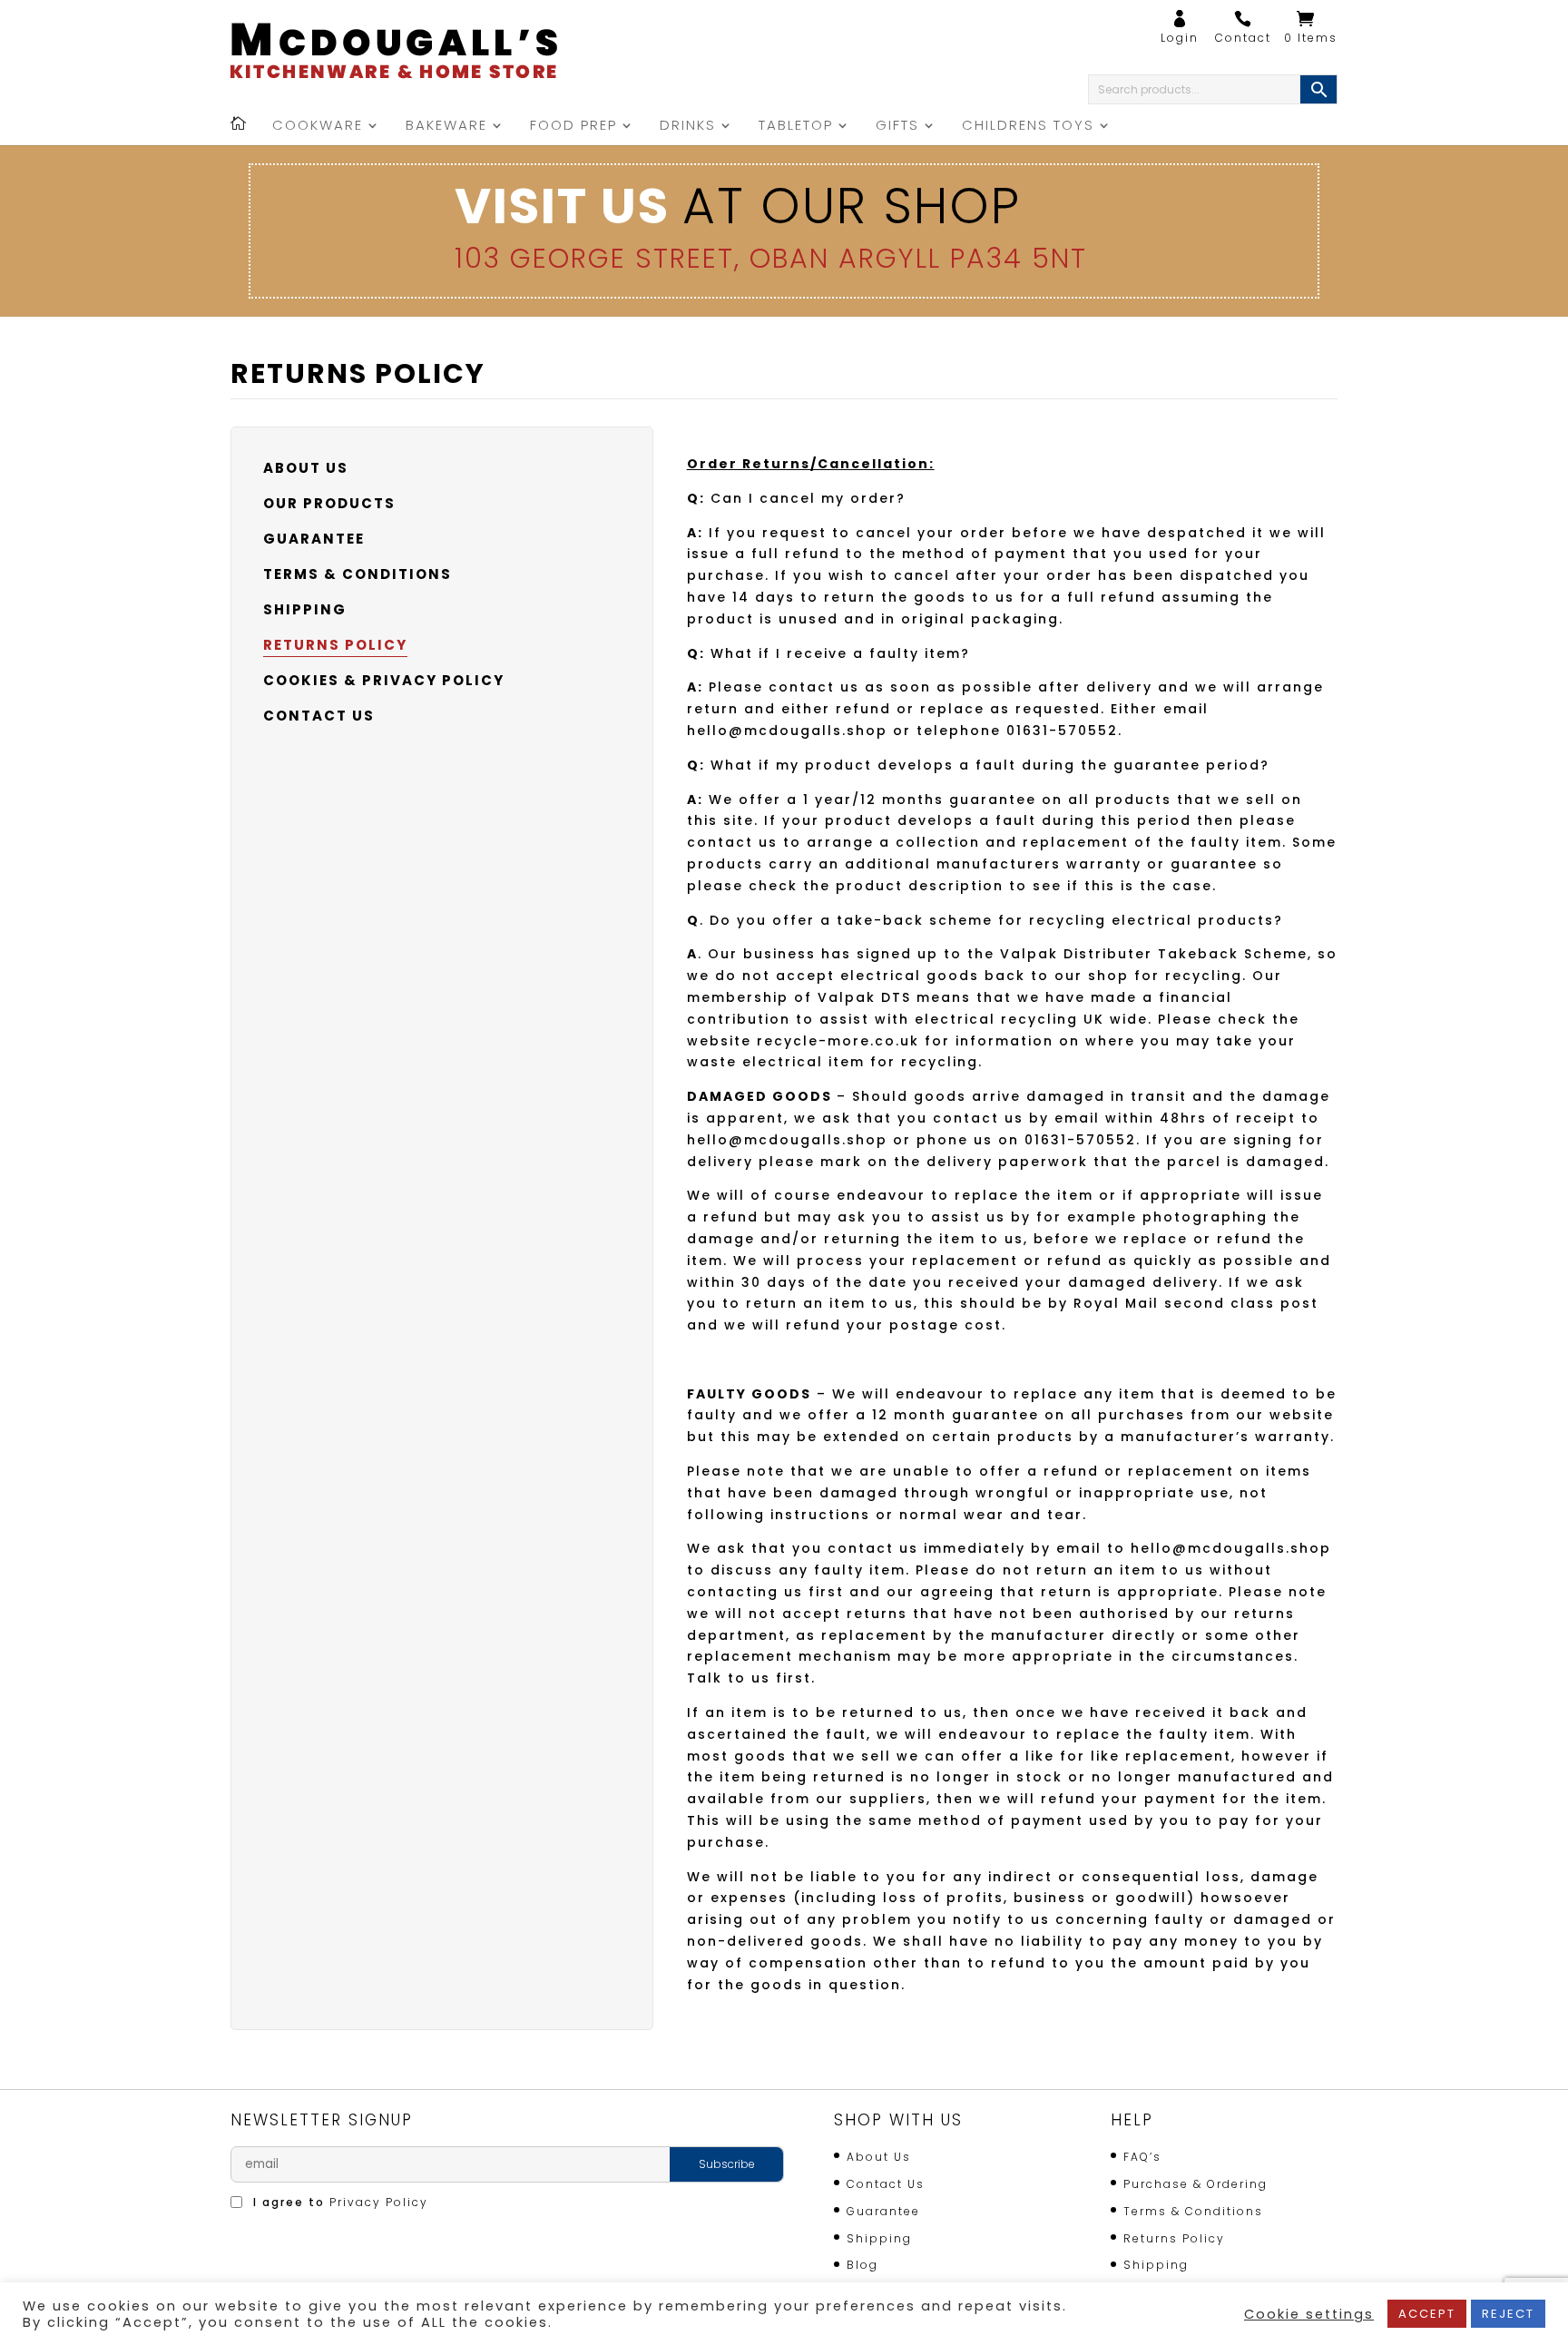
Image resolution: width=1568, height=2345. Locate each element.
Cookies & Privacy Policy (384, 680)
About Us (306, 468)
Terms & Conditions (358, 574)
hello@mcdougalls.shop (787, 731)
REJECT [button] (1508, 2314)
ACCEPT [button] (1427, 2314)
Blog (862, 2265)
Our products (329, 503)
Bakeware (446, 127)
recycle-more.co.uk (838, 1041)
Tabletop (796, 127)
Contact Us (319, 716)
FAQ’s (1142, 2157)
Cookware (318, 127)
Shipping (305, 609)
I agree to (338, 2202)
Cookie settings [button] (1309, 2314)
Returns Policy (335, 645)
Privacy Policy (379, 2202)
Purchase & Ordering (1196, 2184)
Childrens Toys (1028, 127)
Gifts (897, 127)
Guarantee (314, 539)
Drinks (688, 127)
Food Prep (573, 127)
